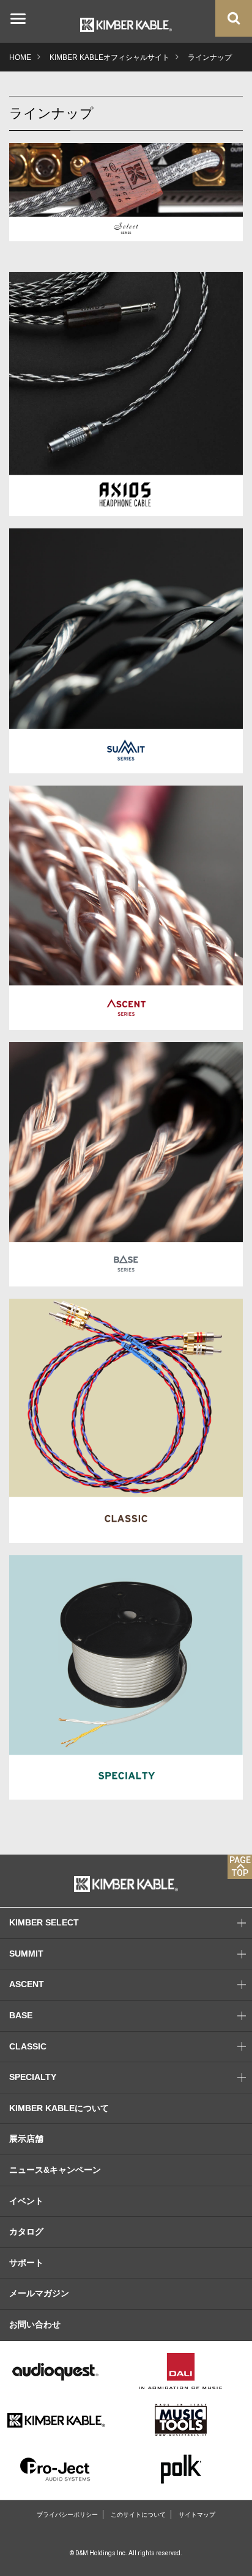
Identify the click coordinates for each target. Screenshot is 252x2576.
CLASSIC (28, 2046)
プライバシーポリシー (67, 2515)
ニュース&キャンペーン (55, 2170)
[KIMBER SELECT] (126, 192)
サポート (26, 2263)
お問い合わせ (35, 2324)
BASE (21, 2015)
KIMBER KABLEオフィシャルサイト (109, 57)
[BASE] (126, 1163)
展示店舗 (26, 2139)
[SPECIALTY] (126, 1677)
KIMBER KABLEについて (59, 2108)
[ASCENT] (126, 907)
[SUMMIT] (126, 650)
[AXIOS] (126, 394)
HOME (20, 57)
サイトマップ (197, 2515)
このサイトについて (138, 2515)
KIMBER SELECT (44, 1922)
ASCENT (27, 1984)
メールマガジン (39, 2293)
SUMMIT (26, 1954)
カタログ (26, 2231)
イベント (26, 2201)
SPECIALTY (33, 2077)
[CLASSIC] (126, 1420)
